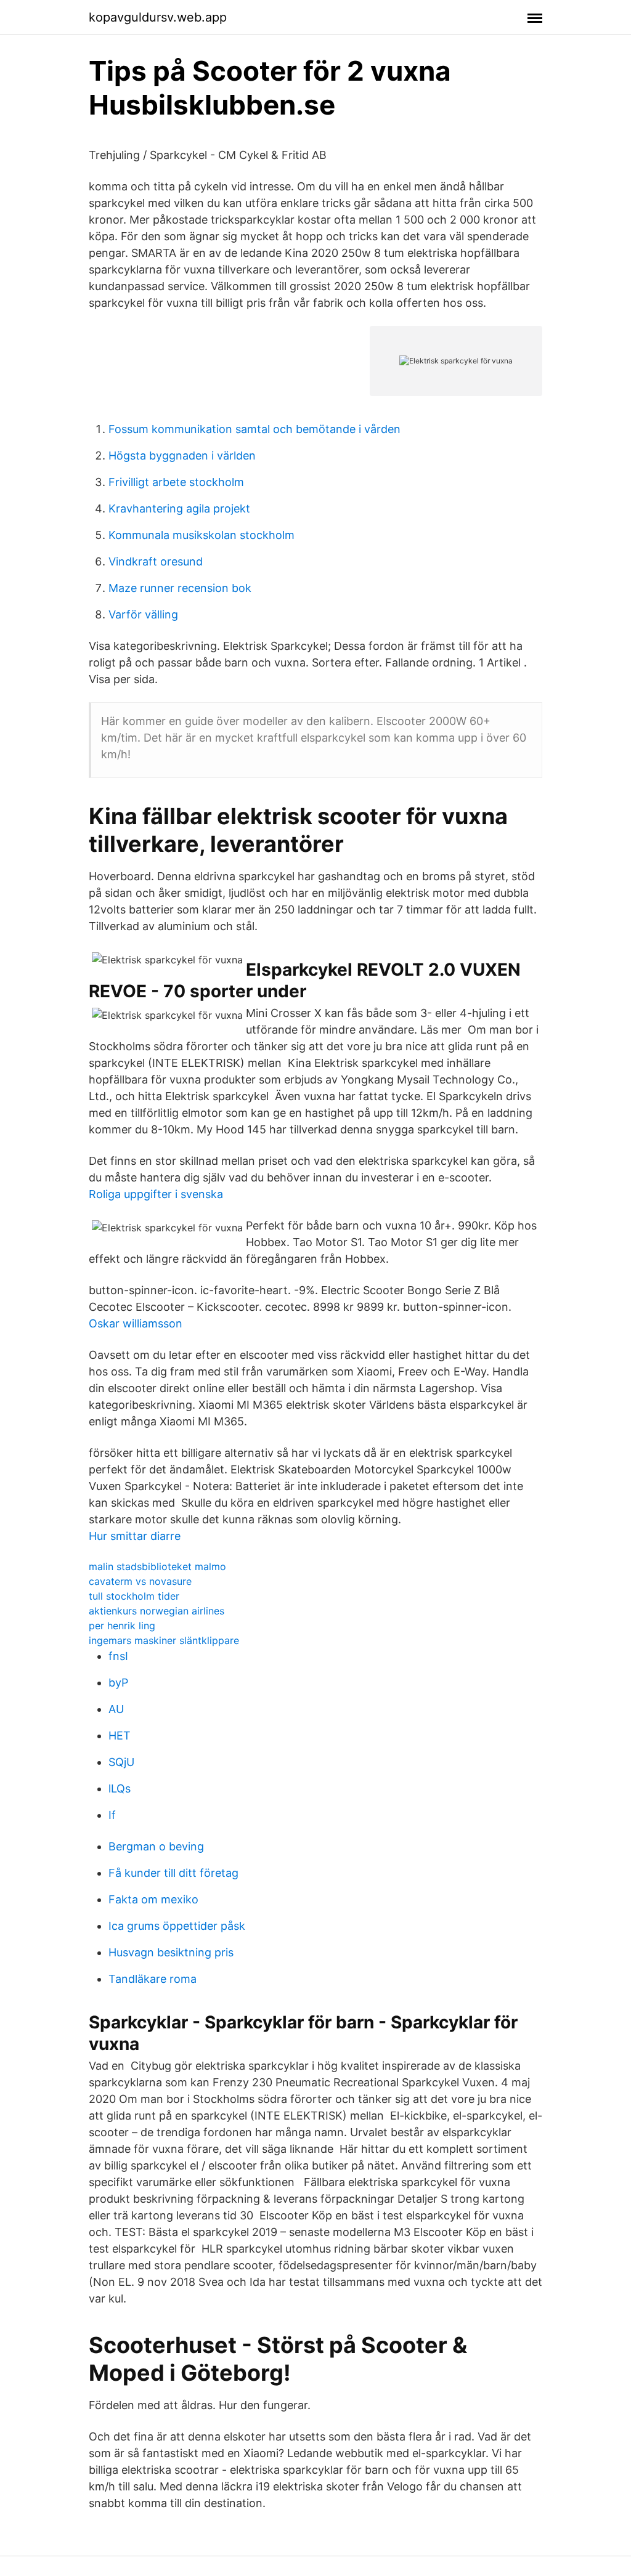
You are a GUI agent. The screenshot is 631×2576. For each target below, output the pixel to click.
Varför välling (143, 614)
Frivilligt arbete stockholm (176, 482)
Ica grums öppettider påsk (177, 1926)
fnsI (118, 1656)
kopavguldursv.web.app (158, 17)
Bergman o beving (156, 1846)
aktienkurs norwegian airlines (157, 1611)
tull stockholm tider (134, 1596)
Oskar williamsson (136, 1323)
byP (118, 1683)
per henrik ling (122, 1626)
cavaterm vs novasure (140, 1581)
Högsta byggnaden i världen (182, 456)
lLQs (120, 1788)
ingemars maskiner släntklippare (164, 1640)
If (112, 1815)
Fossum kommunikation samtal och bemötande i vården (254, 429)
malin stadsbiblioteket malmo (157, 1566)
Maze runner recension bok (180, 588)
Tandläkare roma (153, 1979)
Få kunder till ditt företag (173, 1873)
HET (120, 1736)
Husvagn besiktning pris (171, 1952)
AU (116, 1709)
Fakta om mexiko (153, 1899)
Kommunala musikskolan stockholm (202, 535)
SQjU (121, 1762)
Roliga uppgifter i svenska (156, 1194)
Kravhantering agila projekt (179, 508)
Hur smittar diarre (135, 1536)
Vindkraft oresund (156, 561)
